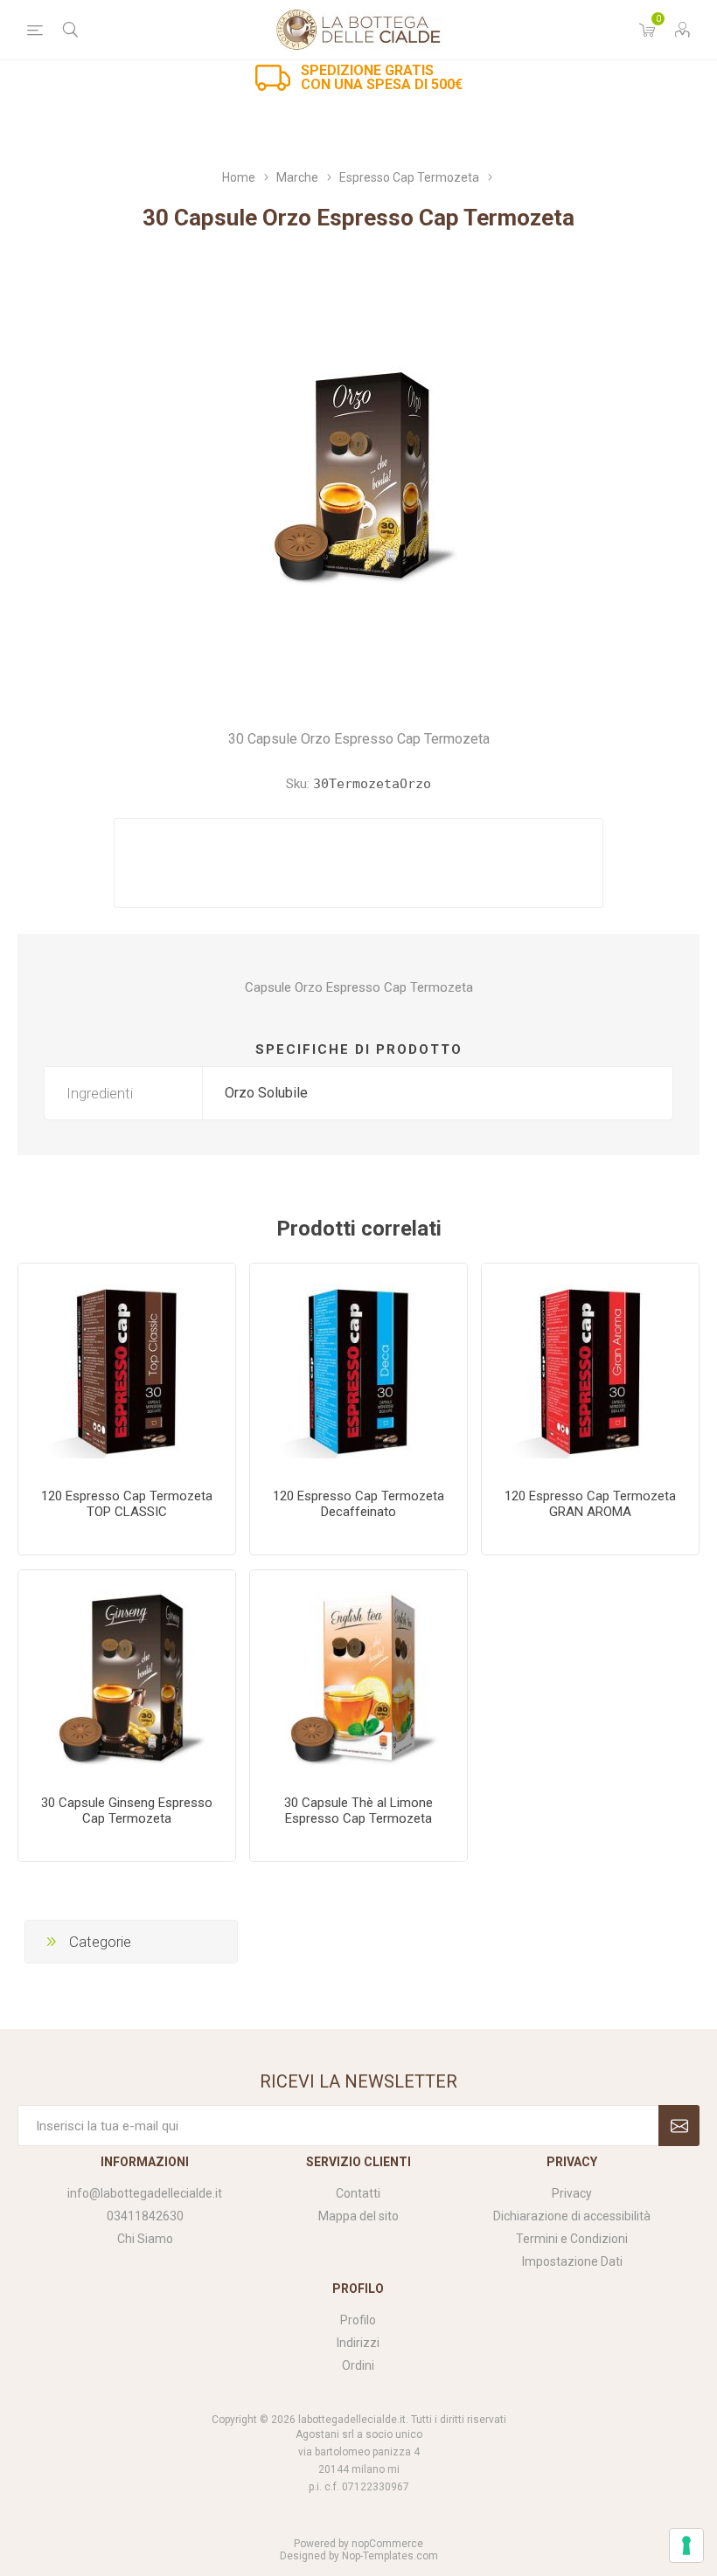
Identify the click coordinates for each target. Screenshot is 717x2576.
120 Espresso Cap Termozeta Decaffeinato (358, 1504)
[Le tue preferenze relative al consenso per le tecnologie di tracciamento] (686, 2545)
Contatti (358, 2193)
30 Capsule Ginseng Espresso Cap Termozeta (127, 1811)
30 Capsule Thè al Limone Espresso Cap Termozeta (358, 1811)
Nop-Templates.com (390, 2556)
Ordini (358, 2365)
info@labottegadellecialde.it (145, 2193)
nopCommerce (387, 2544)
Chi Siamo (145, 2239)
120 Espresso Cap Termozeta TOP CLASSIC (127, 1504)
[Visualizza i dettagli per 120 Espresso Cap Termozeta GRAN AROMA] (590, 1372)
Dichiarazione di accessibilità (572, 2216)
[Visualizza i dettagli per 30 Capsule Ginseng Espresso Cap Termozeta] (127, 1679)
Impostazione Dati (572, 2261)
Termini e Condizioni (572, 2239)
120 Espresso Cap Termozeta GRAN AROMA (590, 1504)
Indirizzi (358, 2343)
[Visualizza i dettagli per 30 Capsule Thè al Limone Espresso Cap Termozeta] (358, 1679)
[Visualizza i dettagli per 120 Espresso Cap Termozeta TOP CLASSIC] (127, 1372)
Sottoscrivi (679, 2126)
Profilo (358, 2320)
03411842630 (145, 2216)
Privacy (572, 2193)
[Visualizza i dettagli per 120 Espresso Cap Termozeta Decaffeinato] (358, 1372)
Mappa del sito (358, 2216)
